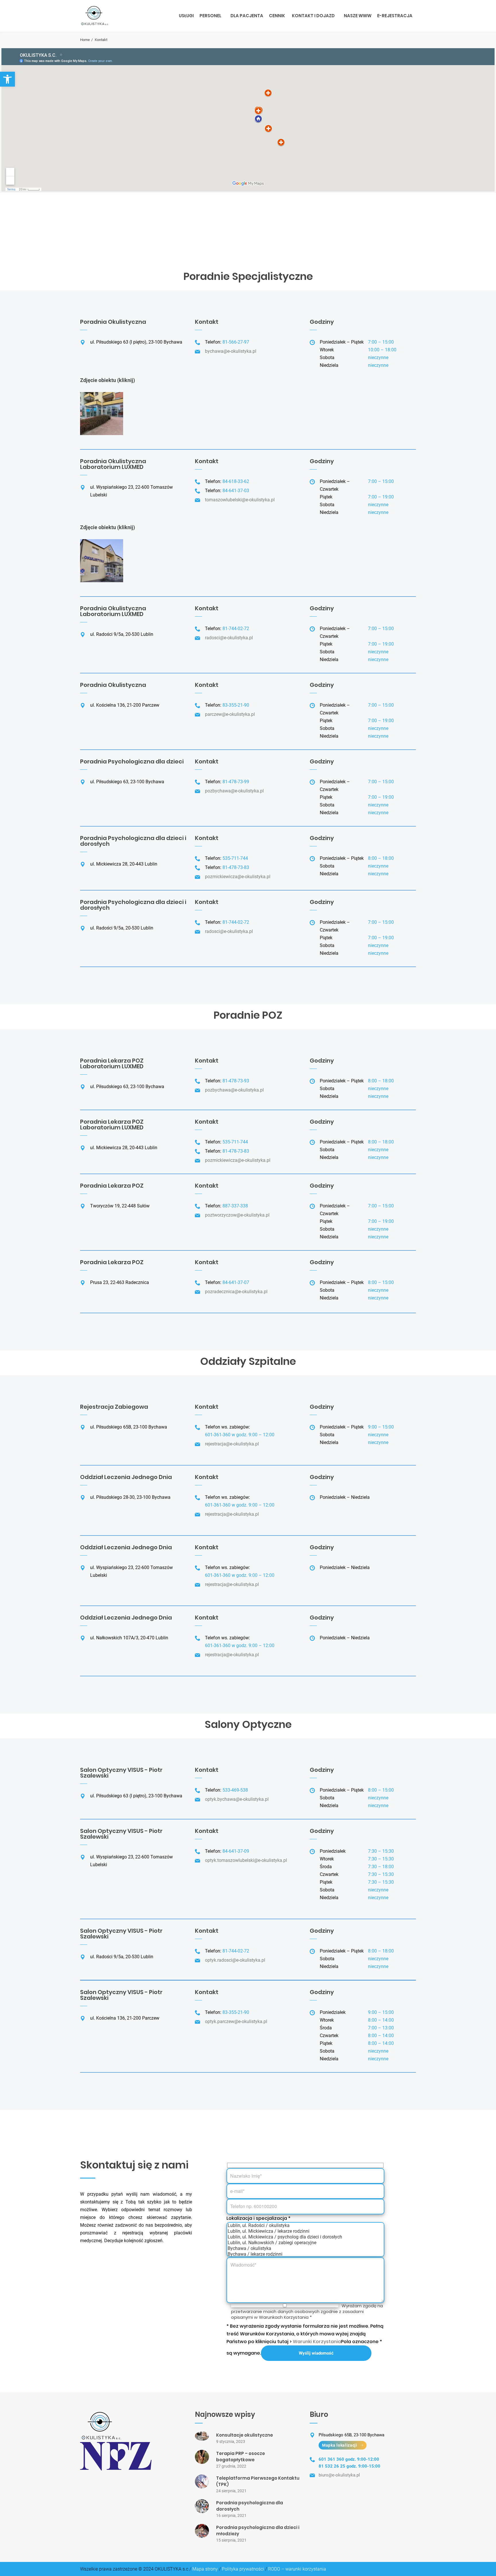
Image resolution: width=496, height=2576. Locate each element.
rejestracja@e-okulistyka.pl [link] (232, 1444)
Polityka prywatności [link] (243, 2569)
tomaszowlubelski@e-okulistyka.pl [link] (240, 500)
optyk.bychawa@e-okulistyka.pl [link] (237, 1799)
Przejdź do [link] (46, 235)
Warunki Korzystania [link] (317, 2342)
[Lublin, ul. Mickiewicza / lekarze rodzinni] (305, 2231)
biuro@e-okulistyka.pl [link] (339, 2475)
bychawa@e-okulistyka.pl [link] (231, 351)
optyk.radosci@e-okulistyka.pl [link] (235, 1960)
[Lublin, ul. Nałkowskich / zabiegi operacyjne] (305, 2243)
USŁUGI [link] (186, 16)
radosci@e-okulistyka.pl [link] (229, 638)
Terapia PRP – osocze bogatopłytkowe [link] (241, 2457)
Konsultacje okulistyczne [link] (245, 2435)
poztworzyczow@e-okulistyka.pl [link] (237, 1215)
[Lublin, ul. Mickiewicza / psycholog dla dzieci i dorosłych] (305, 2237)
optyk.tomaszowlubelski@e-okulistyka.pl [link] (246, 1860)
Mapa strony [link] (205, 2569)
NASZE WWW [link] (358, 16)
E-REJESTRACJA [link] (395, 16)
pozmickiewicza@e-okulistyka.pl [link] (238, 877)
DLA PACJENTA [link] (247, 16)
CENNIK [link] (277, 16)
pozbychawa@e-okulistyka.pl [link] (234, 791)
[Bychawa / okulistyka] (305, 2248)
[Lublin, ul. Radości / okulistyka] (305, 2226)
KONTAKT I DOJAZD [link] (313, 16)
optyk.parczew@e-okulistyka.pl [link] (236, 2021)
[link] (7, 79)
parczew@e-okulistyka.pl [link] (230, 714)
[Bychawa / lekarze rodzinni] (305, 2254)
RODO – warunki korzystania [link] (297, 2569)
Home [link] (85, 40)
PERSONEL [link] (210, 16)
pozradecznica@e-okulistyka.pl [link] (236, 1292)
